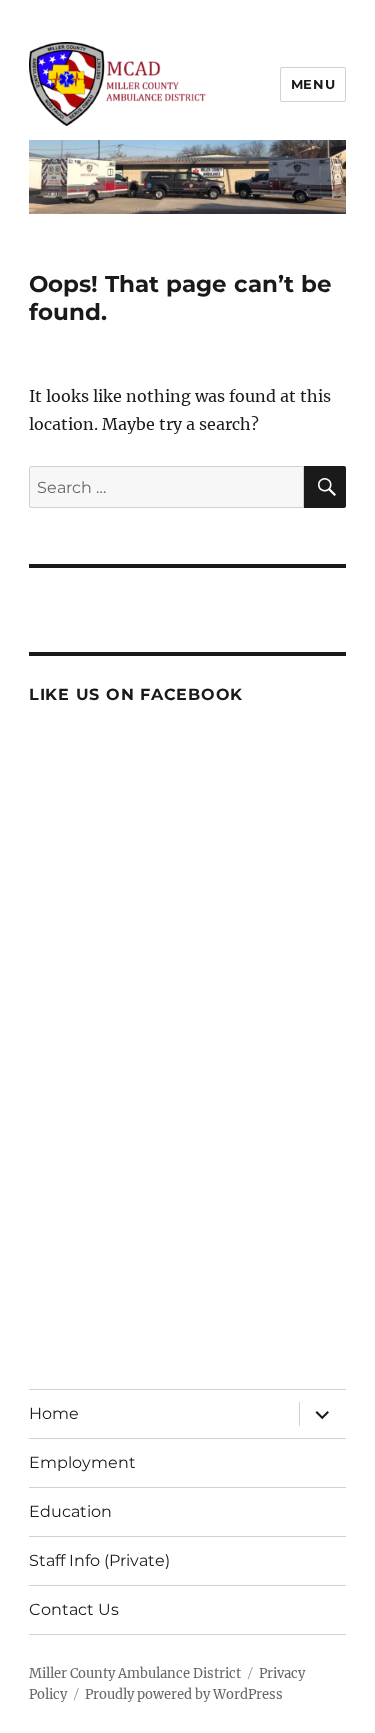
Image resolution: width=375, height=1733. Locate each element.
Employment (82, 1462)
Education (70, 1511)
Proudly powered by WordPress (184, 1694)
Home (54, 1413)
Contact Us (74, 1609)
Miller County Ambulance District (135, 1673)
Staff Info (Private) (99, 1560)
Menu (313, 84)
